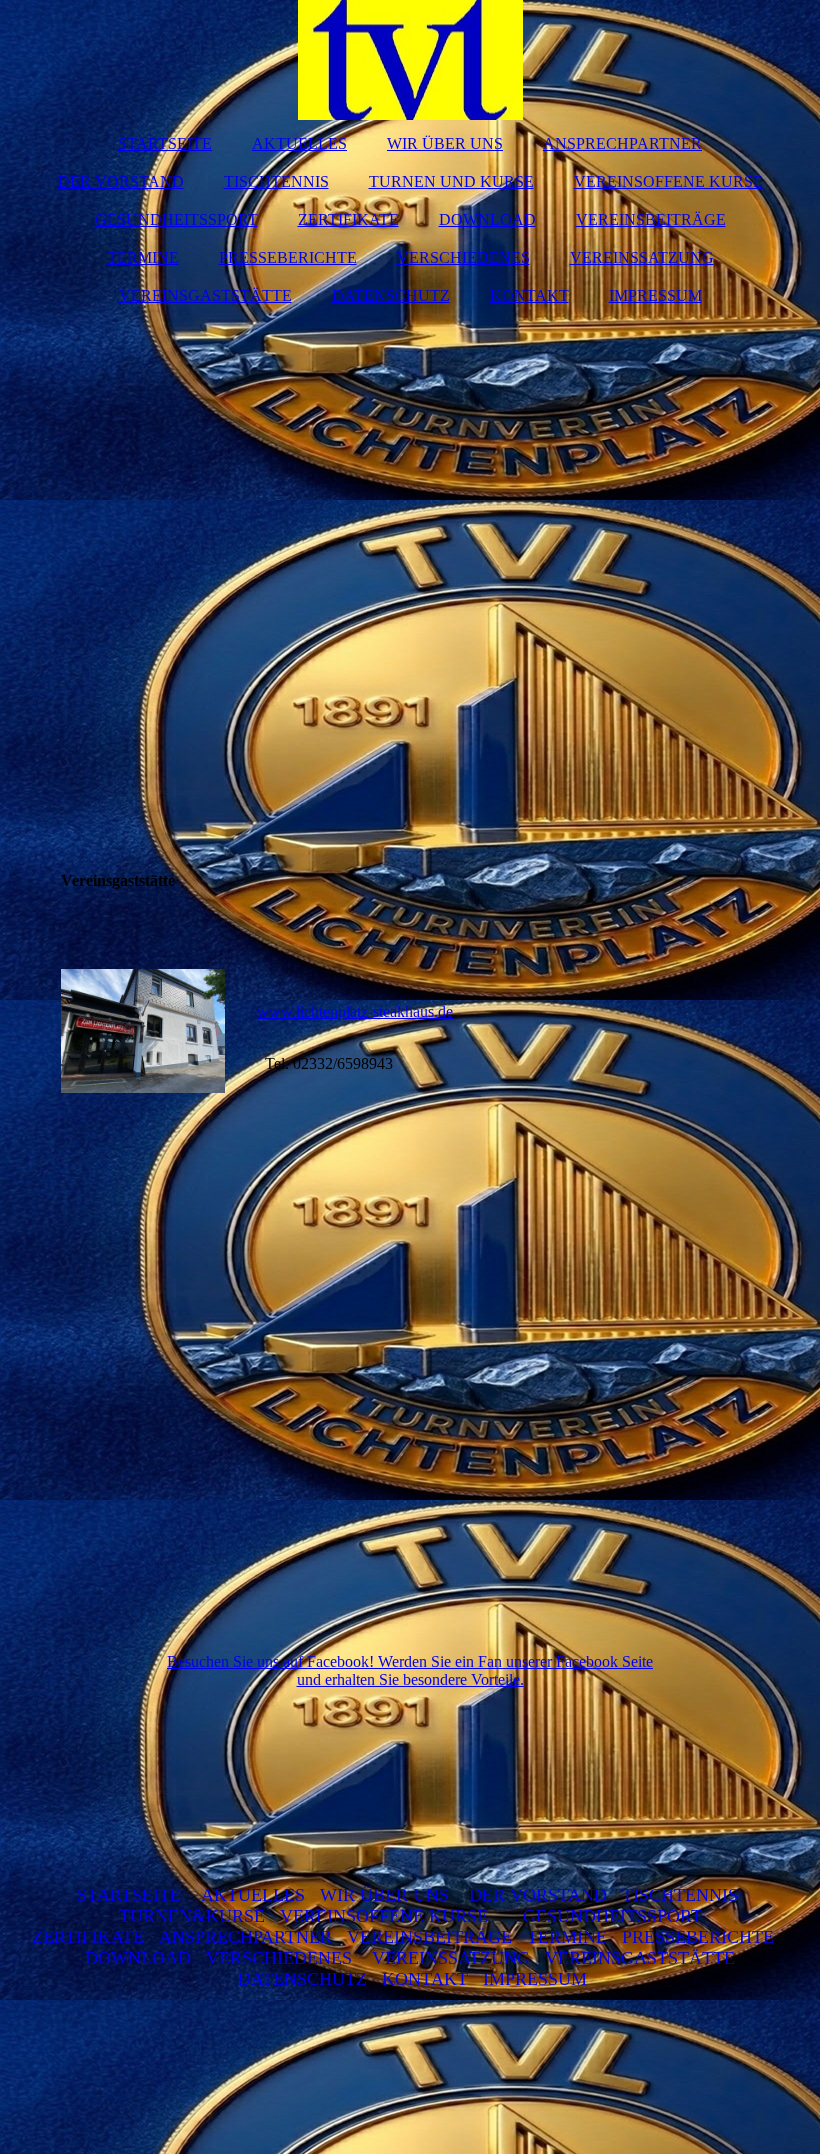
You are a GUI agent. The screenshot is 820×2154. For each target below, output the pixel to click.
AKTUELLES (299, 143)
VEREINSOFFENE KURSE (668, 181)
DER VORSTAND (121, 181)
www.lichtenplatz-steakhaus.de (355, 1011)
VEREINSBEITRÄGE (651, 219)
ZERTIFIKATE (348, 219)
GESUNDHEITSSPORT (176, 219)
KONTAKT (529, 295)
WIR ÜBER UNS (445, 143)
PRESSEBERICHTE (288, 257)
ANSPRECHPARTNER (622, 143)
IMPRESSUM (655, 295)
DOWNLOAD (487, 219)
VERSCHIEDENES (463, 257)
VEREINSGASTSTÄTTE (205, 295)
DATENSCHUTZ (391, 295)
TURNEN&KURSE (192, 1916)
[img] (410, 60)
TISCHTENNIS (276, 181)
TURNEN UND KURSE (451, 181)
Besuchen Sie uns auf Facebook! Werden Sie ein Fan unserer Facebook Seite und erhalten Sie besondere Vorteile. (410, 1670)
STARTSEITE (165, 143)
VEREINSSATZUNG (642, 257)
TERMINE (143, 257)
